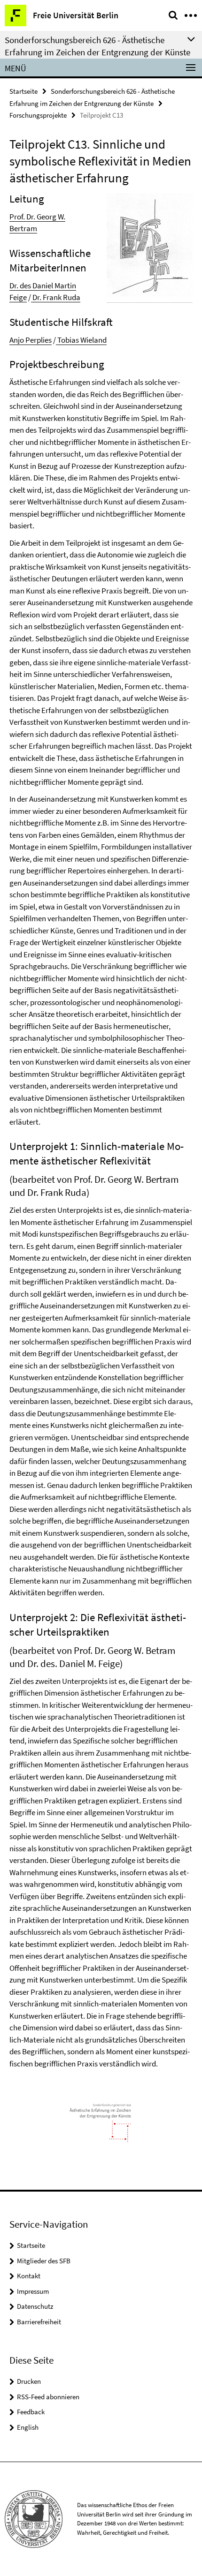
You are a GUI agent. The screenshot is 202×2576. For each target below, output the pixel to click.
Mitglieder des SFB (44, 2261)
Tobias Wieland (81, 340)
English (28, 2427)
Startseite (23, 91)
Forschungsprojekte (38, 115)
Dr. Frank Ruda (56, 297)
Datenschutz (35, 2306)
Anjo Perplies (31, 340)
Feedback (31, 2412)
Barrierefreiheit (39, 2322)
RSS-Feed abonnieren (48, 2397)
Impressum (33, 2291)
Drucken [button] (29, 2381)
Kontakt (29, 2276)
